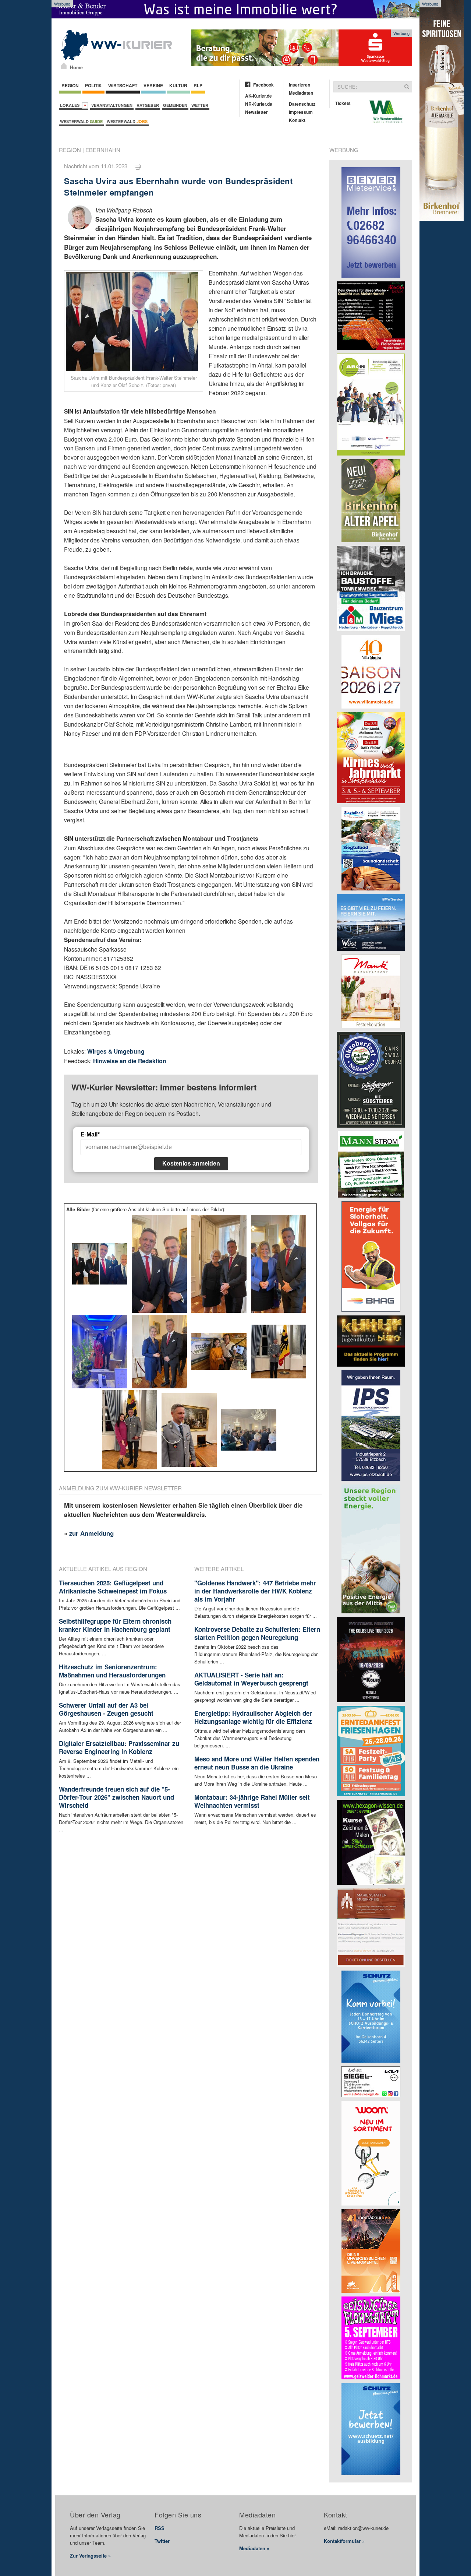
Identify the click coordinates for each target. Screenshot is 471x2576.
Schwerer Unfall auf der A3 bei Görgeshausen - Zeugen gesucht (106, 1709)
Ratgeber (148, 105)
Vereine (153, 85)
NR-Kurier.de (259, 104)
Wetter (200, 105)
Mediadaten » (254, 2548)
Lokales (71, 105)
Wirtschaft (123, 85)
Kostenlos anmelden (191, 1164)
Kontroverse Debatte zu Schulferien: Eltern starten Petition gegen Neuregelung (257, 1633)
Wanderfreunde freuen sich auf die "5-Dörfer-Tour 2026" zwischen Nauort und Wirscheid (116, 1797)
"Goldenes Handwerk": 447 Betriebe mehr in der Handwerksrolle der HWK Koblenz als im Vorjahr (255, 1591)
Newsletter (256, 112)
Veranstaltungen (112, 105)
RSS (160, 2528)
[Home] (64, 66)
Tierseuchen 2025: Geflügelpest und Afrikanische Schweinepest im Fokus (113, 1587)
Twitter (162, 2541)
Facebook (263, 85)
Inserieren (300, 85)
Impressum (301, 112)
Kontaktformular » (344, 2541)
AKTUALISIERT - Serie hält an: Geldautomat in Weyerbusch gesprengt (251, 1679)
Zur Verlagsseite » (90, 2556)
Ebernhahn (103, 150)
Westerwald (81, 121)
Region (70, 85)
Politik (93, 85)
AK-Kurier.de (258, 96)
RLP (198, 85)
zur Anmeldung (91, 1533)
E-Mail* (90, 1134)
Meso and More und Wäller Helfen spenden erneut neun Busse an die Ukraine (257, 1763)
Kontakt (297, 120)
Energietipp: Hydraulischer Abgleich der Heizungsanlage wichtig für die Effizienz (253, 1717)
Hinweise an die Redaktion (130, 1061)
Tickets (343, 103)
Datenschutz (302, 104)
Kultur (178, 85)
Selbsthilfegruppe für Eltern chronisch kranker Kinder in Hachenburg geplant (115, 1625)
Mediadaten (301, 93)
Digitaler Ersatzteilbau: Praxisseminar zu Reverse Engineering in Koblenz (119, 1747)
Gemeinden (175, 105)
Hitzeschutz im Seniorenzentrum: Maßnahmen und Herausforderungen (112, 1671)
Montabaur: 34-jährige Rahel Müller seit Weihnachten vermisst (252, 1801)
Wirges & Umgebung (116, 1051)
